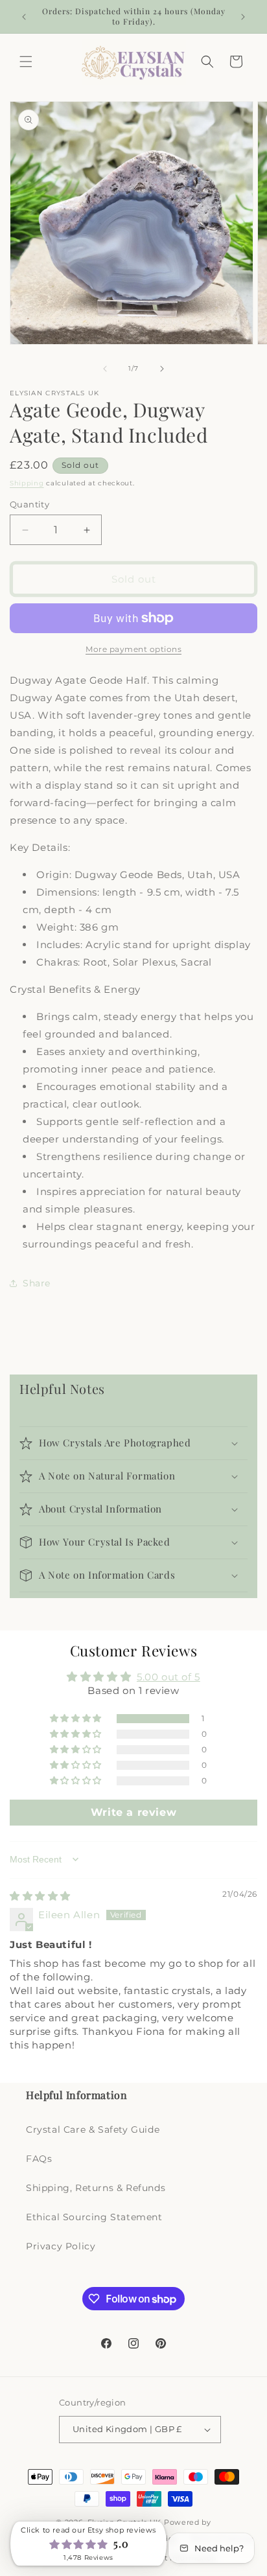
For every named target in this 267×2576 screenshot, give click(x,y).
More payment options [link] (133, 649)
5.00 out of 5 (168, 1677)
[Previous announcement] (24, 17)
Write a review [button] (133, 1812)
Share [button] (37, 1283)
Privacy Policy (61, 2246)
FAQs (39, 2159)
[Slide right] (162, 369)
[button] (26, 62)
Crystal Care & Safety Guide (93, 2129)
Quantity (29, 504)
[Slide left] (105, 369)
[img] (40, 1896)
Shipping (27, 483)
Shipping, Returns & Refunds (96, 2188)
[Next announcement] (243, 17)
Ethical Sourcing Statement (94, 2217)
